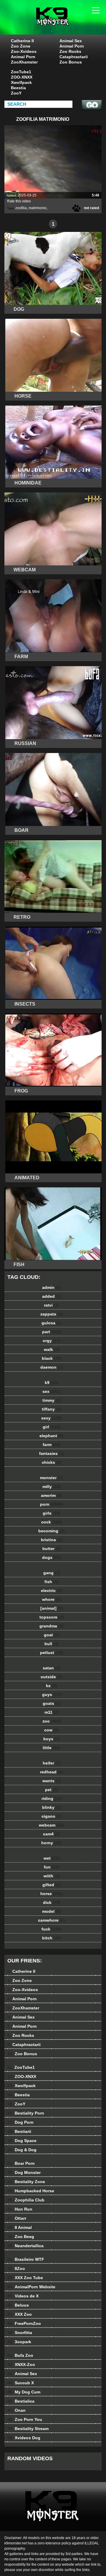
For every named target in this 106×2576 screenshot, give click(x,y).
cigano (52, 1816)
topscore (52, 1617)
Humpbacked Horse (31, 2191)
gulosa (52, 1323)
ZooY (16, 93)
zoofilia (21, 208)
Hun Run (20, 2209)
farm (52, 1445)
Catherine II (22, 41)
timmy (52, 1400)
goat (52, 1635)
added (52, 1296)
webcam (52, 1825)
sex (52, 1391)
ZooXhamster (24, 62)
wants (52, 1781)
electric (52, 1591)
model (52, 1911)
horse (52, 1894)
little (52, 1748)
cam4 (52, 1834)
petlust (52, 1653)
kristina (52, 1540)
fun (52, 1867)
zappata (52, 1314)
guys (52, 1694)
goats (52, 1703)
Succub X (21, 2383)
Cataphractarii (74, 57)
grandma (52, 1626)
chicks (52, 1462)
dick (52, 1902)
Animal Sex (71, 41)
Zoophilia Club (26, 2200)
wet (52, 1858)
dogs (52, 1557)
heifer (52, 1763)
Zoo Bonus (71, 62)
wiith (52, 1876)
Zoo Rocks (70, 51)
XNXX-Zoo (21, 2364)
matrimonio (38, 208)
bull (52, 1644)
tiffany (52, 1409)
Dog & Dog (22, 2150)
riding (52, 1798)
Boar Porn (21, 2163)
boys (52, 1739)
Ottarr (17, 2218)
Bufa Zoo (20, 2355)
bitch (52, 1938)
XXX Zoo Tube (25, 2278)
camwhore (52, 1920)
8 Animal (20, 2227)
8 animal (68, 23)
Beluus (18, 2305)
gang (52, 1573)
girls (52, 1513)
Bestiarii (19, 2131)
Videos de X (23, 2296)
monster (52, 1478)
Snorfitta (20, 2333)
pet (52, 1790)
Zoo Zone (21, 46)
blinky (52, 1807)
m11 (52, 1712)
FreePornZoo (24, 2323)
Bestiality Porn (26, 2113)
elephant (52, 1436)
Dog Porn (20, 2122)
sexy (52, 1418)
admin (52, 1287)
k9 (52, 1383)
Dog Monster (24, 2172)
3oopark (19, 2342)
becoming (52, 1531)
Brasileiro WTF (26, 2259)
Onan (16, 2410)
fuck (52, 1929)
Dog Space (22, 2141)
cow (52, 1730)
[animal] (52, 1608)
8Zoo (16, 2268)
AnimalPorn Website (31, 2287)
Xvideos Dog (24, 2438)
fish (52, 1582)
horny (52, 1843)
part (52, 1332)
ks (52, 1686)
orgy (52, 1341)
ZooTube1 (21, 72)
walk (52, 1349)
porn (52, 1504)
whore (52, 1599)
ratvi (52, 1305)
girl (52, 1427)
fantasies (52, 1453)
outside (52, 1677)
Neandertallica (25, 2246)
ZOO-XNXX (22, 77)
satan (52, 1668)
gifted (52, 1885)
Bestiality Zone (26, 2182)
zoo (52, 1721)
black (52, 1358)
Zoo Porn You (25, 2419)
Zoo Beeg (21, 2237)
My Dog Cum (24, 2392)
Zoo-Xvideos (24, 51)
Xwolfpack (21, 82)
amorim (52, 1495)
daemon (52, 1367)
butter (52, 1549)
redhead (52, 1772)
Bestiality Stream (28, 2429)
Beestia (18, 88)
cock (52, 1522)
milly (52, 1487)
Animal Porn (23, 57)
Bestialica (21, 2401)
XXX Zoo (20, 2314)
